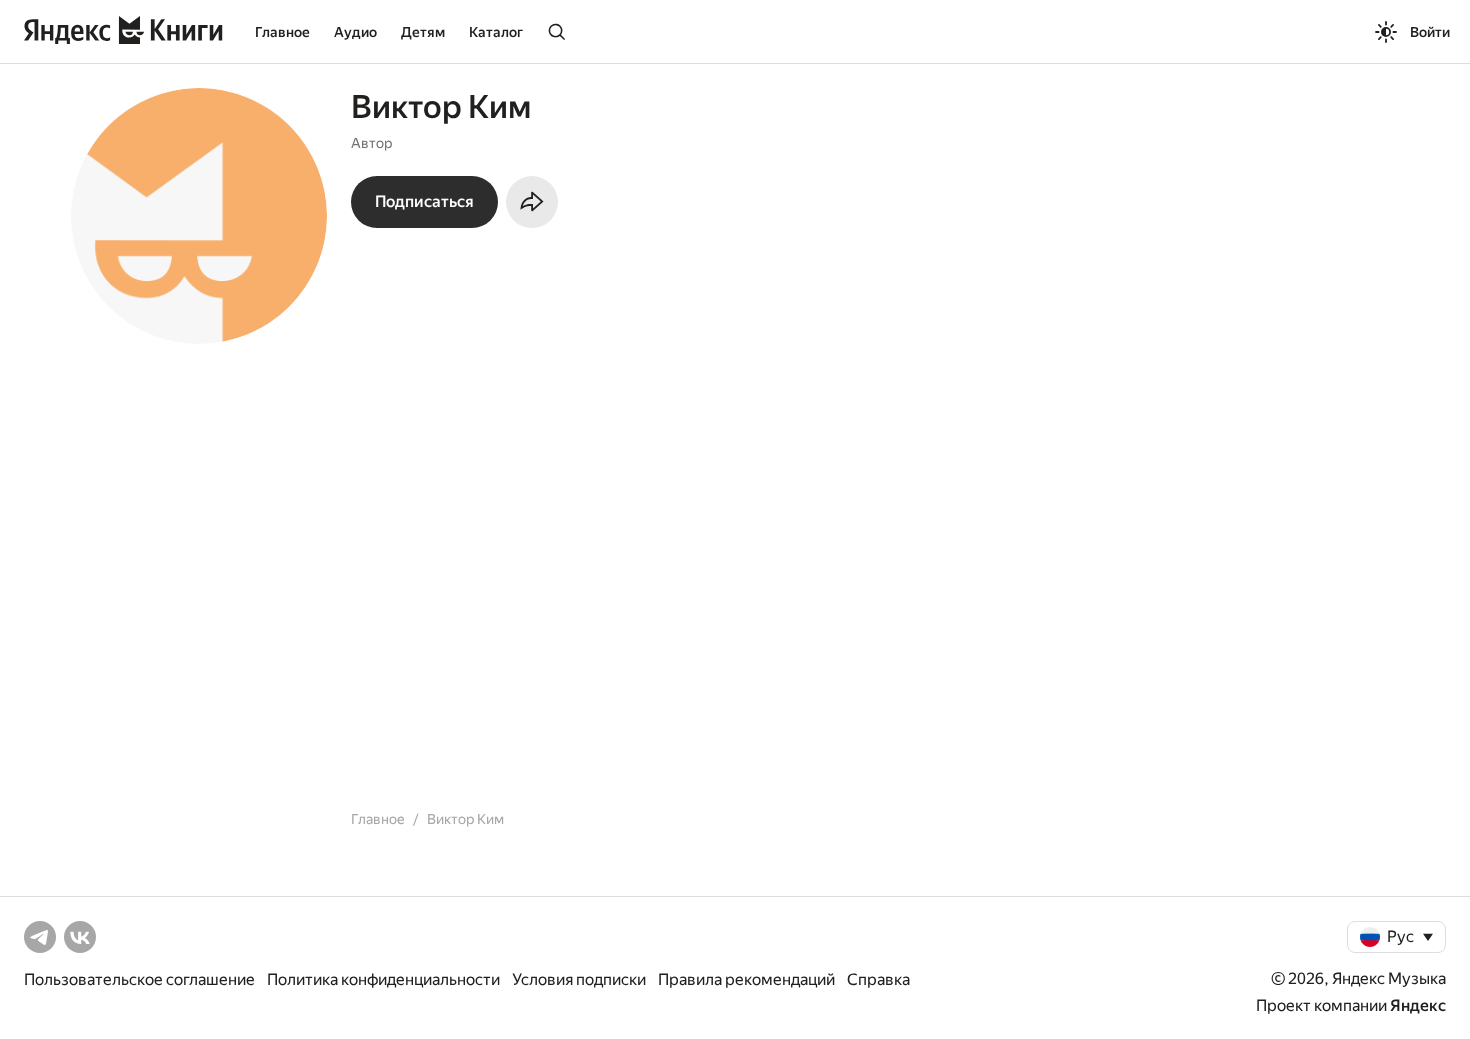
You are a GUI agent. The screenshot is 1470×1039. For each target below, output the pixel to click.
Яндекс (1418, 1005)
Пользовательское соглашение (139, 979)
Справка (878, 979)
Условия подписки (579, 979)
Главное (282, 32)
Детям (423, 32)
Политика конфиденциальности (383, 979)
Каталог (496, 32)
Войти (1430, 32)
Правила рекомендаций (746, 979)
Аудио (355, 32)
